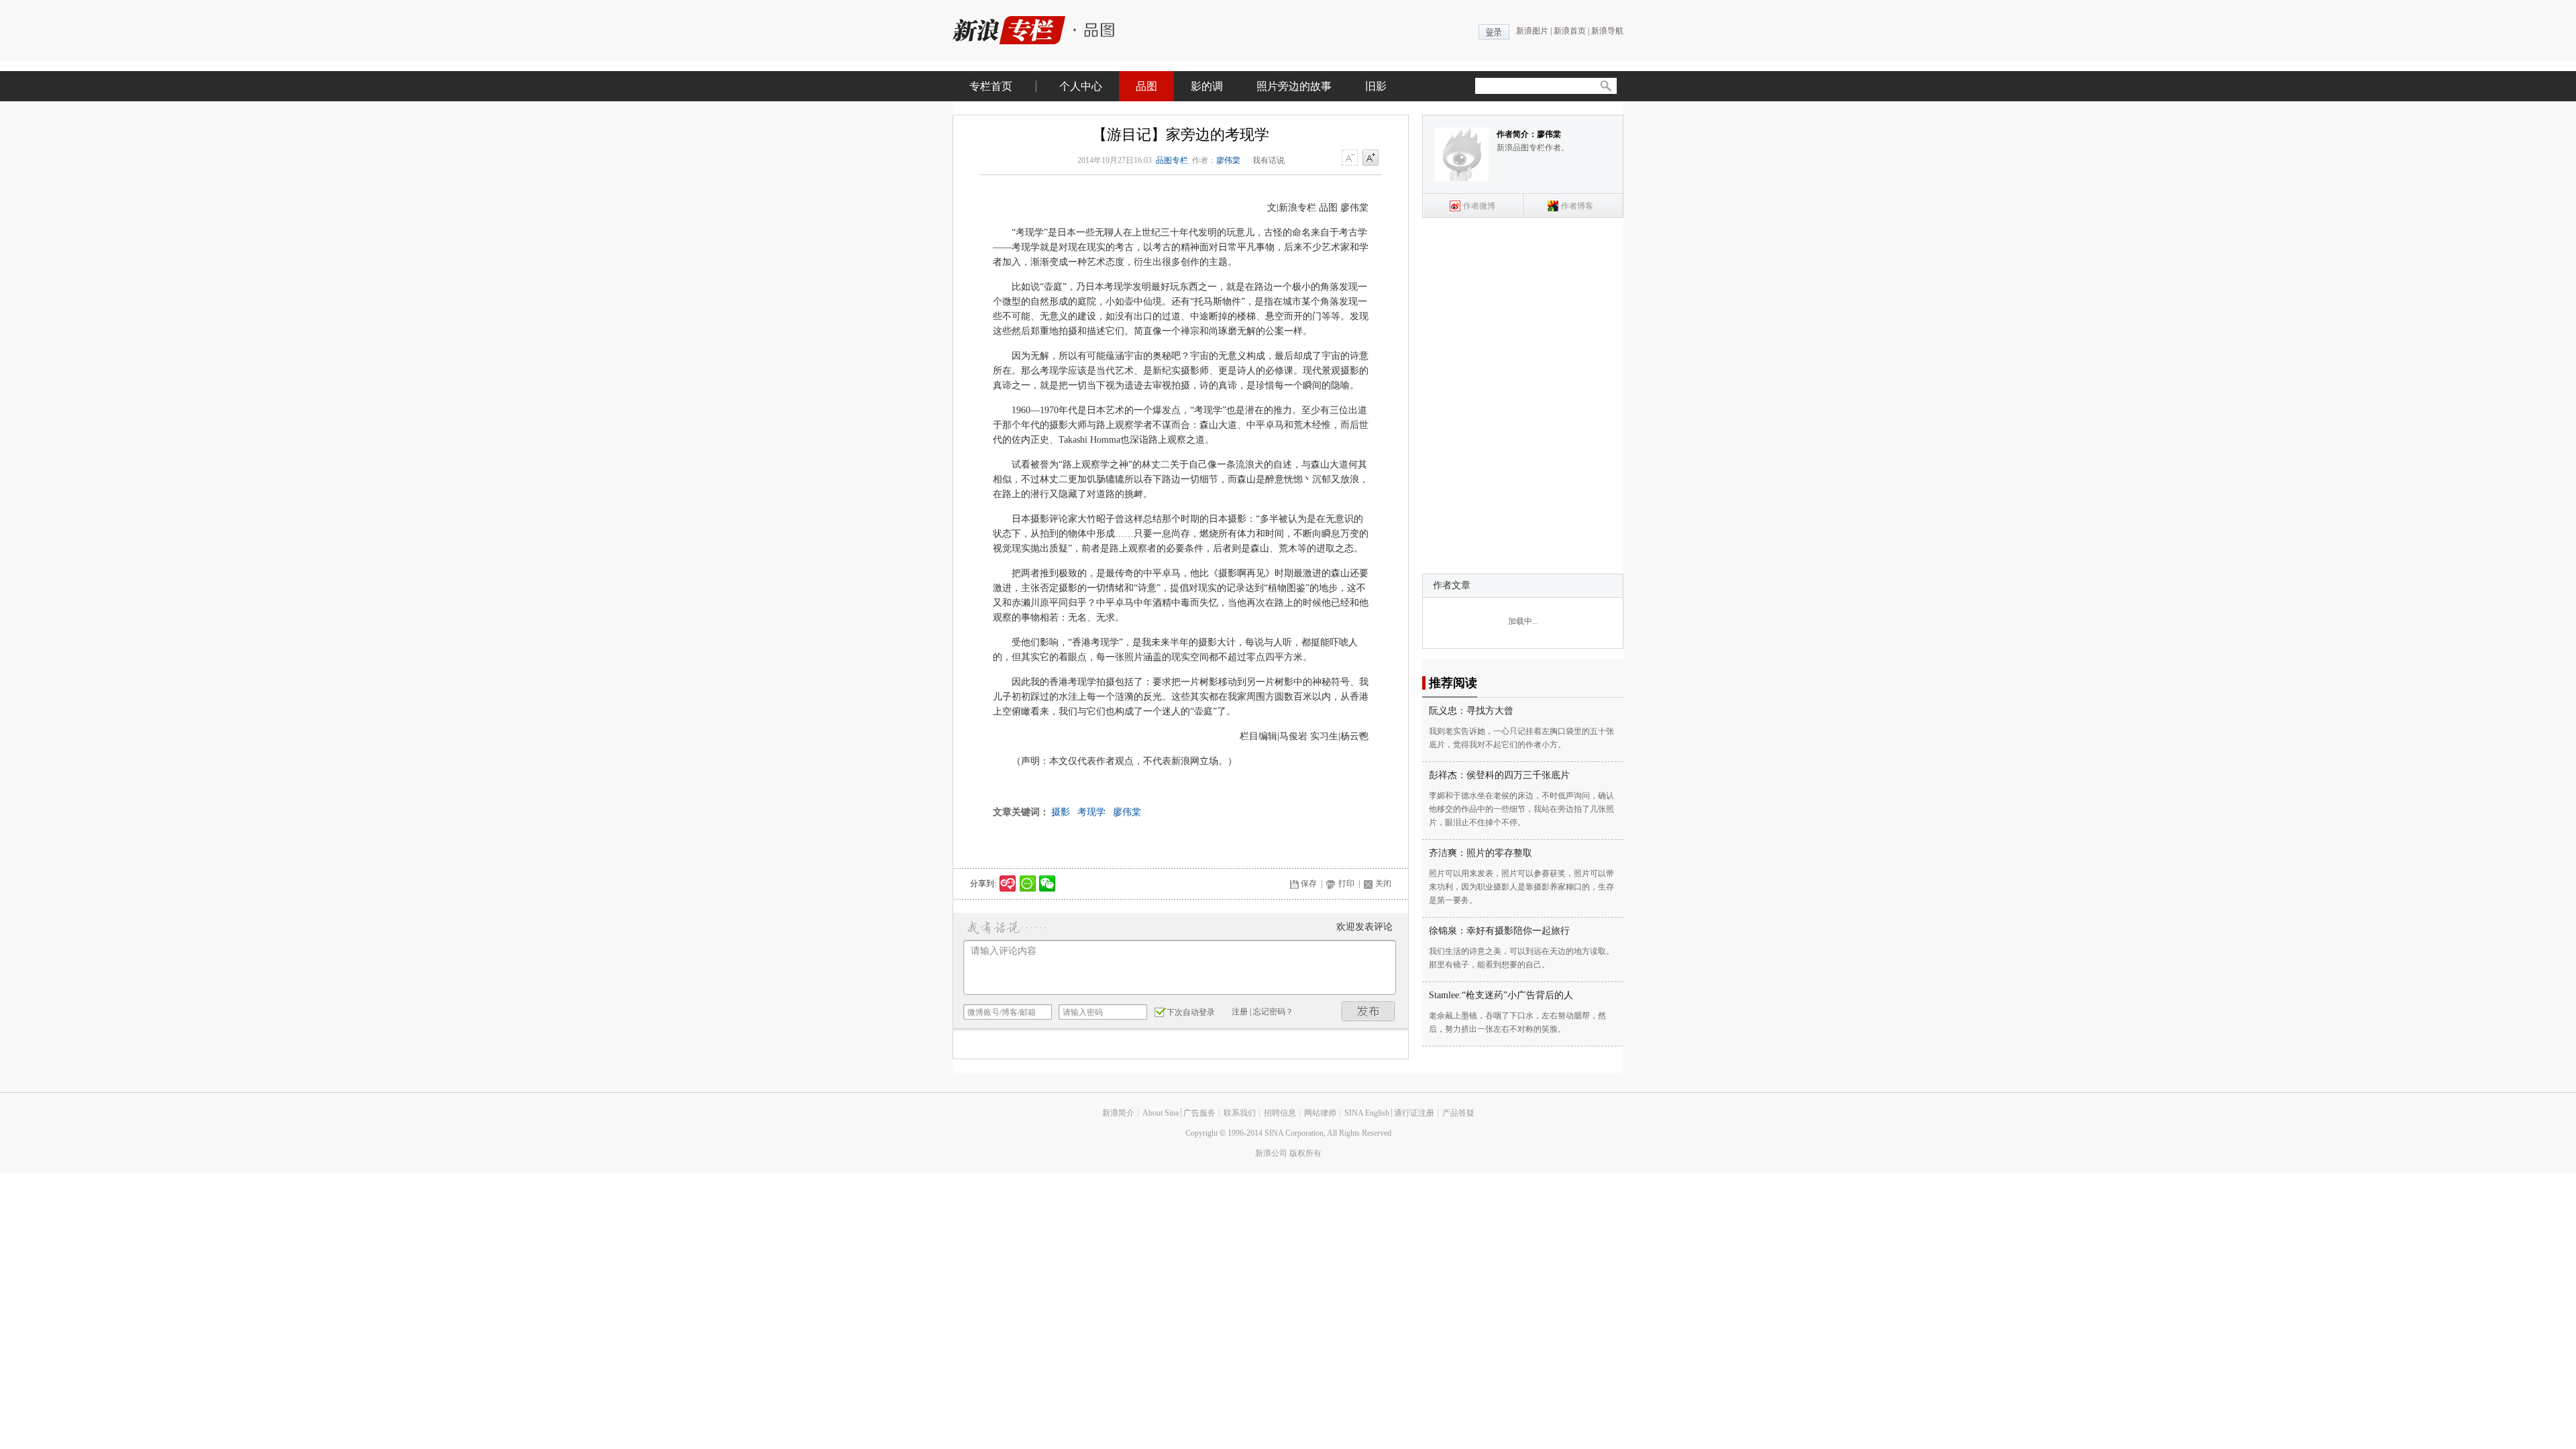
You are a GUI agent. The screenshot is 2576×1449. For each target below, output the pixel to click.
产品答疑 (1458, 1113)
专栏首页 (991, 86)
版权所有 (1305, 1153)
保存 (1309, 883)
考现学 (1091, 812)
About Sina (1161, 1113)
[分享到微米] (1008, 883)
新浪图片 (1532, 31)
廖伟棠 (1228, 160)
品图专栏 (1172, 160)
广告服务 (1199, 1113)
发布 (1368, 1011)
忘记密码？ (1273, 1012)
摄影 (1061, 812)
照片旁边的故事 (1294, 86)
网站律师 (1320, 1113)
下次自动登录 (1191, 1012)
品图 (1146, 86)
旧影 (1376, 86)
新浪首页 (1570, 31)
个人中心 (1081, 86)
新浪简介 (1118, 1113)
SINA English (1367, 1113)
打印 (1346, 883)
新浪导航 (1607, 31)
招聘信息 (1280, 1113)
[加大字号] (1371, 158)
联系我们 (1240, 1113)
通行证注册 (1414, 1113)
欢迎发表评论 (1364, 927)
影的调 (1207, 86)
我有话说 (1269, 160)
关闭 (1383, 883)
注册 (1240, 1012)
